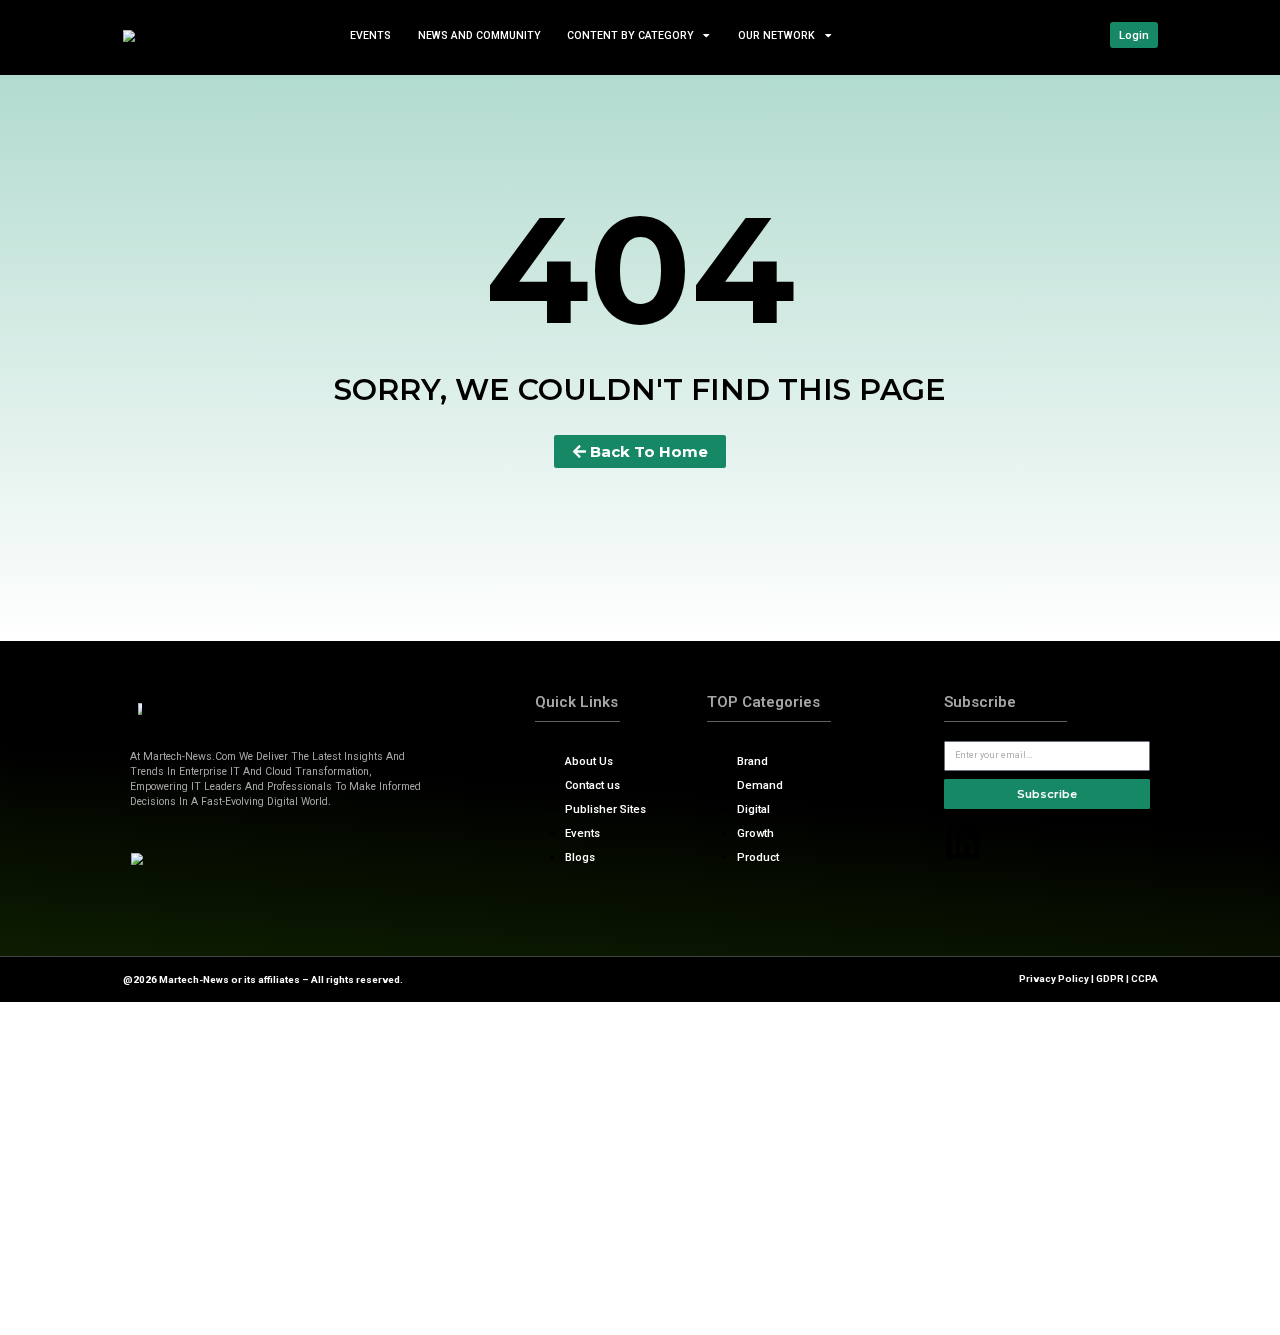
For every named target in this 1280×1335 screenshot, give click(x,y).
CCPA (1144, 978)
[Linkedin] (963, 843)
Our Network (776, 34)
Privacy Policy (1054, 978)
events (370, 34)
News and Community (478, 34)
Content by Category (630, 34)
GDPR (1110, 978)
